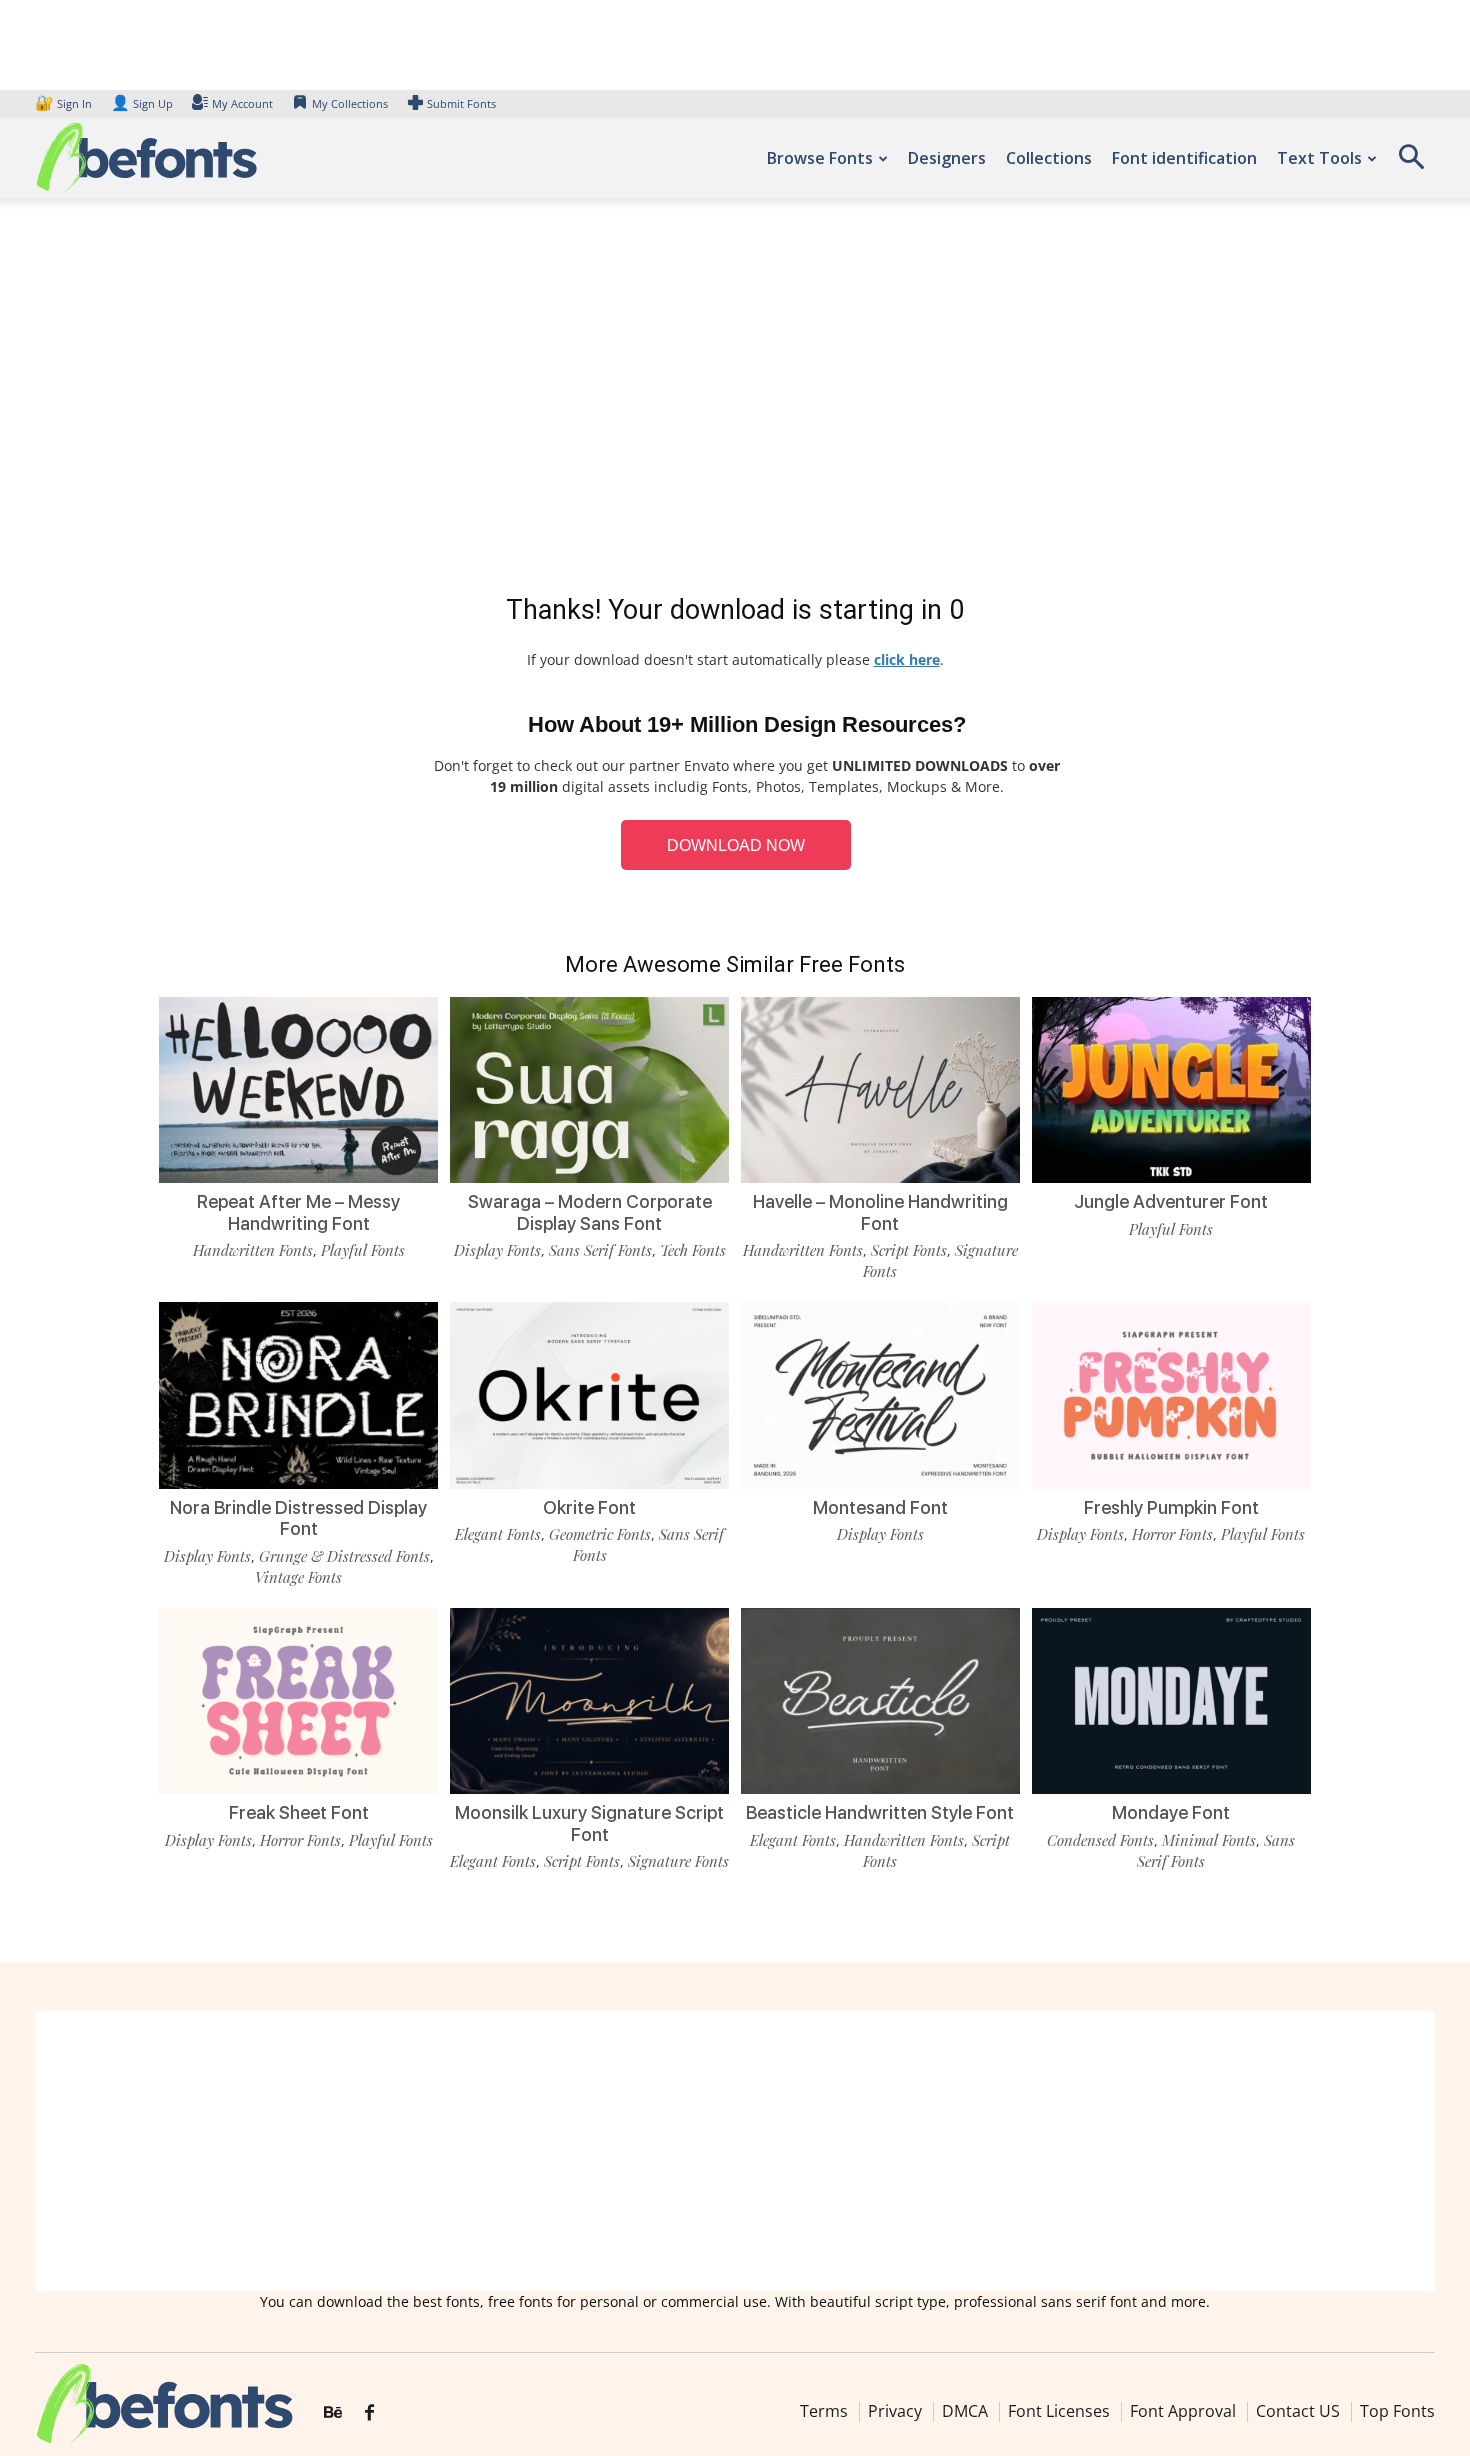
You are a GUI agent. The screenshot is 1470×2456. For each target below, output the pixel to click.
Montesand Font (880, 1507)
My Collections (350, 103)
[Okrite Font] (589, 1395)
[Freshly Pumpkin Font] (1171, 1395)
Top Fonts (1397, 2411)
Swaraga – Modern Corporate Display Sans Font (590, 1212)
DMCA (965, 2411)
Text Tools (1319, 158)
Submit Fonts (461, 103)
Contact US (1298, 2411)
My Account (242, 103)
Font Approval (1183, 2411)
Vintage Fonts (298, 1577)
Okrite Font (589, 1507)
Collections (1049, 158)
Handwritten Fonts (253, 1250)
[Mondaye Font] (1171, 1701)
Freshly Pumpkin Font (1171, 1507)
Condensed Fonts (1100, 1840)
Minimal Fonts (1209, 1840)
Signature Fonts (678, 1861)
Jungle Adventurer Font (1171, 1201)
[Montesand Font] (880, 1395)
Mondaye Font (1171, 1812)
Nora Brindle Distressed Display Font (298, 1518)
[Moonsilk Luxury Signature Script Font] (589, 1701)
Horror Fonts (1172, 1534)
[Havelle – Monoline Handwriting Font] (880, 1090)
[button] (1411, 163)
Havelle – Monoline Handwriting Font (880, 1212)
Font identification (1184, 158)
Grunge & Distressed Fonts (344, 1556)
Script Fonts (909, 1250)
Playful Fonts (363, 1250)
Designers (947, 158)
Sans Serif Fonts (600, 1250)
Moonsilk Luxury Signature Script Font (589, 1823)
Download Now (736, 845)
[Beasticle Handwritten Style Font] (880, 1701)
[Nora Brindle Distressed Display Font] (298, 1395)
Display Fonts (497, 1250)
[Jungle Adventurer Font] (1171, 1090)
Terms (824, 2411)
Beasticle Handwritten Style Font (880, 1812)
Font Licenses (1059, 2411)
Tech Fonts (693, 1250)
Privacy (895, 2411)
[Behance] (333, 2413)
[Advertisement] (735, 400)
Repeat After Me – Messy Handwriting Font (298, 1212)
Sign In (65, 103)
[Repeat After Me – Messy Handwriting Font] (298, 1090)
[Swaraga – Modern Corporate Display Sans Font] (589, 1090)
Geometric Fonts (600, 1534)
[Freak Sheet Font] (298, 1701)
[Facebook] (369, 2413)
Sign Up (142, 103)
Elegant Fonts (498, 1534)
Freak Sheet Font (299, 1812)
